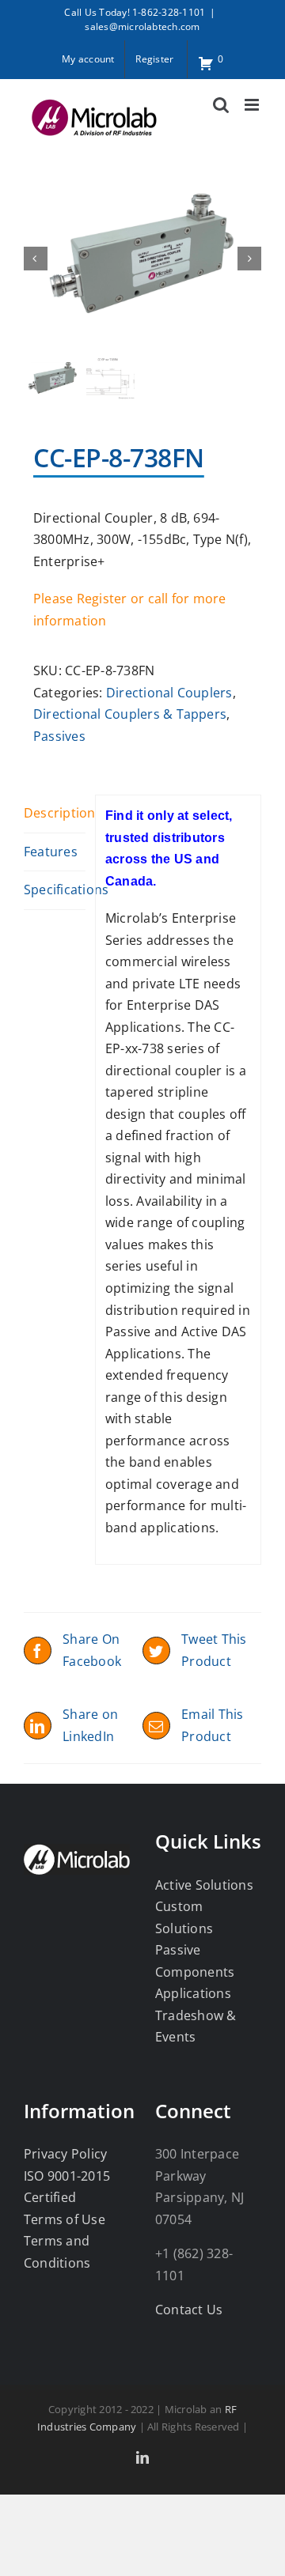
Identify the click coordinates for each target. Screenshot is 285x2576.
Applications (193, 1993)
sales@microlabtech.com (142, 26)
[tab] (55, 814)
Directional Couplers (169, 693)
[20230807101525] (142, 258)
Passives (59, 736)
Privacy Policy (65, 2154)
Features (51, 852)
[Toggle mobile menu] (253, 105)
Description (55, 813)
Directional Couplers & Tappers (130, 714)
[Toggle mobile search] (221, 105)
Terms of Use (65, 2219)
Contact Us (189, 2310)
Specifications (55, 890)
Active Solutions (204, 1885)
